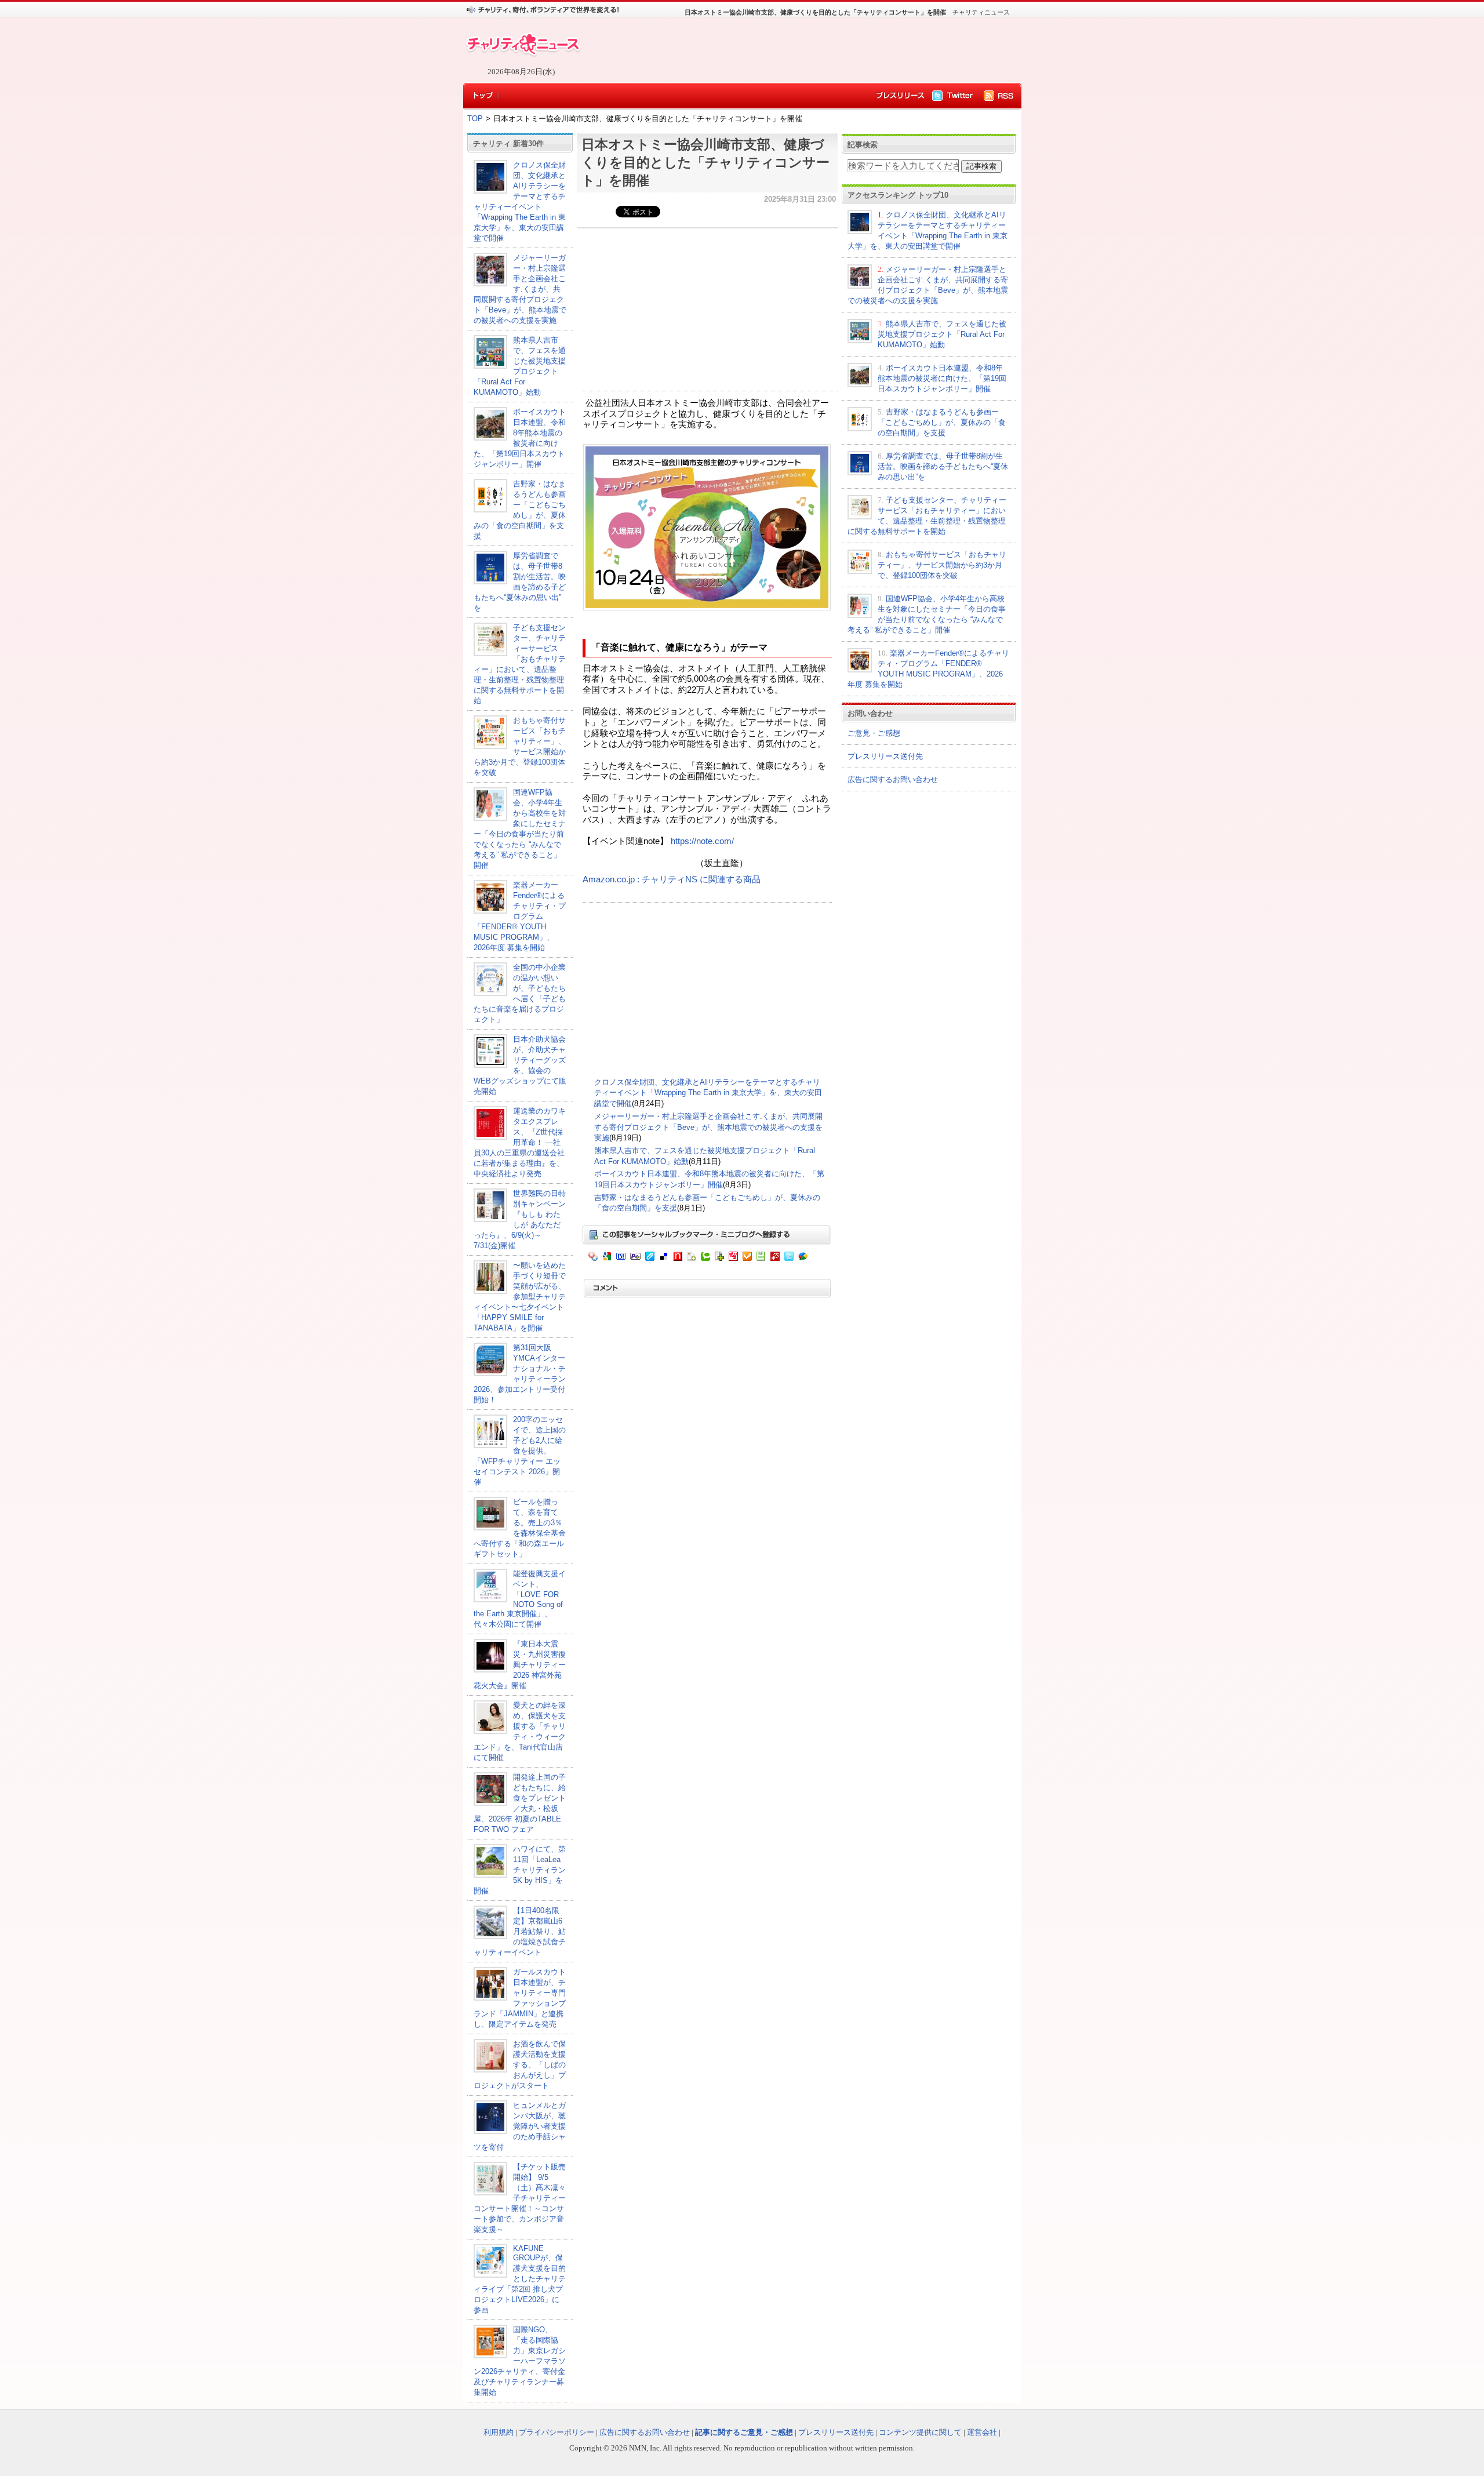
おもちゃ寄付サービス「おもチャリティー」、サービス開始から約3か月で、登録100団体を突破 (942, 565)
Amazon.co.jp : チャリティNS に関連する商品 (672, 879)
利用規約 (499, 2432)
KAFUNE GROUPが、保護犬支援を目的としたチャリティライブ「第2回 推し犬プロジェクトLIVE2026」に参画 (520, 2279)
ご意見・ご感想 (874, 733)
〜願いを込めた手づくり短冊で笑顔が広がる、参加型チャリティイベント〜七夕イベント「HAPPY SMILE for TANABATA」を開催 (520, 1297)
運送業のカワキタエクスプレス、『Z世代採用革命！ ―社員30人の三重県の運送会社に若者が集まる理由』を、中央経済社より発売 (520, 1142)
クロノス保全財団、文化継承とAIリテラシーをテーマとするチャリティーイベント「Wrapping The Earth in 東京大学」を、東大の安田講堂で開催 (708, 1093)
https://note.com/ (702, 841)
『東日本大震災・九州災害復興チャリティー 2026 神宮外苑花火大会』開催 (523, 1665)
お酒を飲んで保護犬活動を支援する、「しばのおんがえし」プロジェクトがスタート (520, 2065)
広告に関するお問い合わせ (893, 779)
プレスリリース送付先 (885, 756)
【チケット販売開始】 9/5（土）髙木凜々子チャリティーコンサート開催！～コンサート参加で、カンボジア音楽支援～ (520, 2198)
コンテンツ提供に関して (920, 2432)
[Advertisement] (794, 50)
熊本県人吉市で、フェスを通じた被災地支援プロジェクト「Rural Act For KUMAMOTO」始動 (942, 334)
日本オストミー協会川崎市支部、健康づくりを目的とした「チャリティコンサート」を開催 (705, 162)
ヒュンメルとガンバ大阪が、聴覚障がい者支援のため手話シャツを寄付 (520, 2126)
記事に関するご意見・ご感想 (744, 2432)
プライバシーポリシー (556, 2432)
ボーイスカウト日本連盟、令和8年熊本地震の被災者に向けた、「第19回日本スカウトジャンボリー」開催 (942, 378)
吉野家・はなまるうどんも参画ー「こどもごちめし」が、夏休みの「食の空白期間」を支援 (942, 422)
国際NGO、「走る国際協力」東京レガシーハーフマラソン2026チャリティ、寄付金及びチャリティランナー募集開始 (520, 2361)
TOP (475, 119)
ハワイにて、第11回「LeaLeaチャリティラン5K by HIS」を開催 (520, 1870)
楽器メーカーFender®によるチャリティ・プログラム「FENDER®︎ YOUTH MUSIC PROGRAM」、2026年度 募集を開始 (520, 916)
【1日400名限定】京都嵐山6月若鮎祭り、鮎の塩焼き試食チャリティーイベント (520, 1931)
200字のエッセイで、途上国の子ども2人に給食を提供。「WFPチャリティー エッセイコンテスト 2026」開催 (520, 1451)
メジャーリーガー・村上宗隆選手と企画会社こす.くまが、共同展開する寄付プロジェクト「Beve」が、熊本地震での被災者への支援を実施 (520, 289)
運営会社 (982, 2432)
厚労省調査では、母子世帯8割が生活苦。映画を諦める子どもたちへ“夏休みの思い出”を (943, 466)
